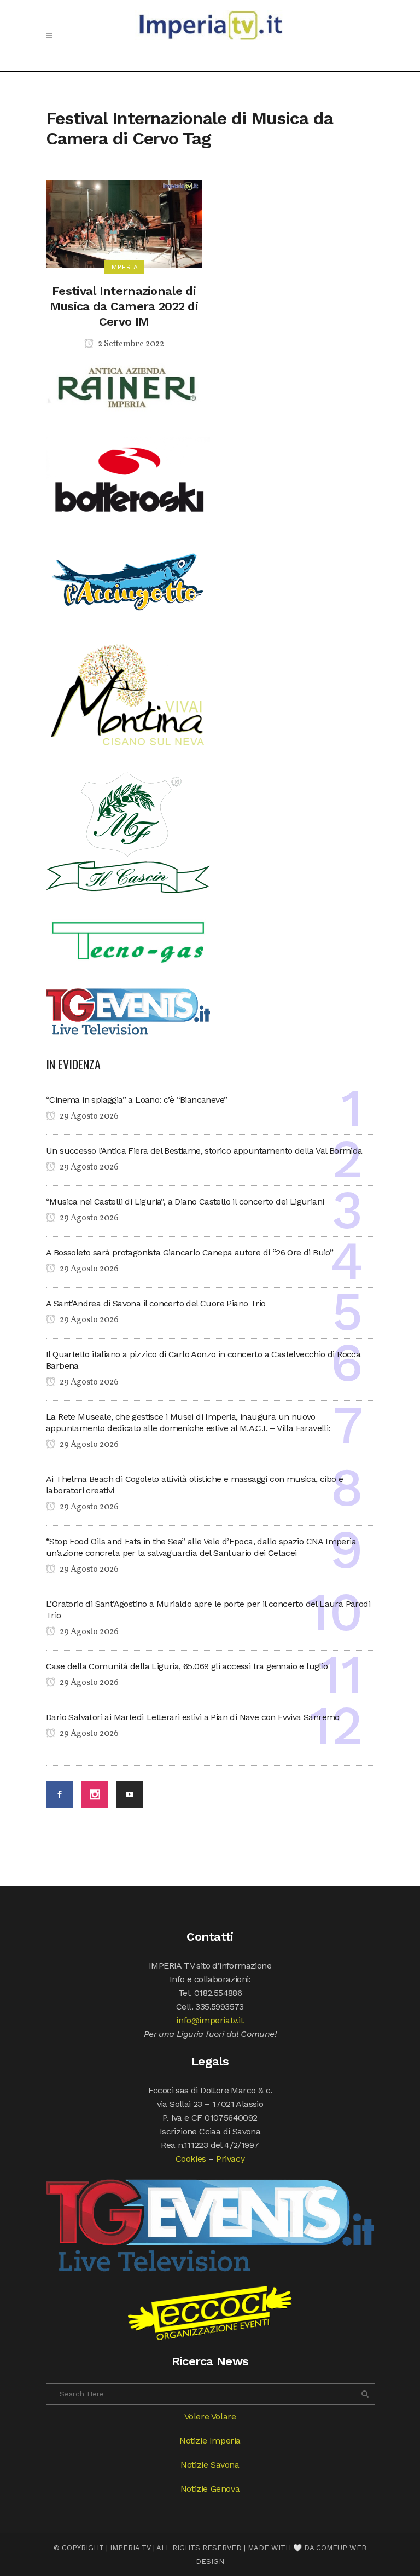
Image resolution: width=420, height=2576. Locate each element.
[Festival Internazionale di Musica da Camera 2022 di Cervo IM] (124, 223)
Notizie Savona (210, 2465)
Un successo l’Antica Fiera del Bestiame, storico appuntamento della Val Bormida (204, 1151)
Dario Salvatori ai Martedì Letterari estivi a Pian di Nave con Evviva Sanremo (193, 1717)
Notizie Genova (210, 2489)
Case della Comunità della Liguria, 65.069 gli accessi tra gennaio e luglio (187, 1666)
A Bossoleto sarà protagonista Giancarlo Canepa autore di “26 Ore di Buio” (189, 1252)
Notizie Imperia (210, 2441)
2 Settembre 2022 (130, 344)
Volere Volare (210, 2416)
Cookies (191, 2159)
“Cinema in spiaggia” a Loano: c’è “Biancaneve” (136, 1100)
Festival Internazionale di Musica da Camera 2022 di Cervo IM (124, 306)
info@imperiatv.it (210, 2020)
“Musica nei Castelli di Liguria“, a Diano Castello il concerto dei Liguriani (185, 1202)
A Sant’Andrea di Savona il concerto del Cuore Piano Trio (156, 1303)
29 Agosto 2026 (88, 1116)
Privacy (230, 2159)
